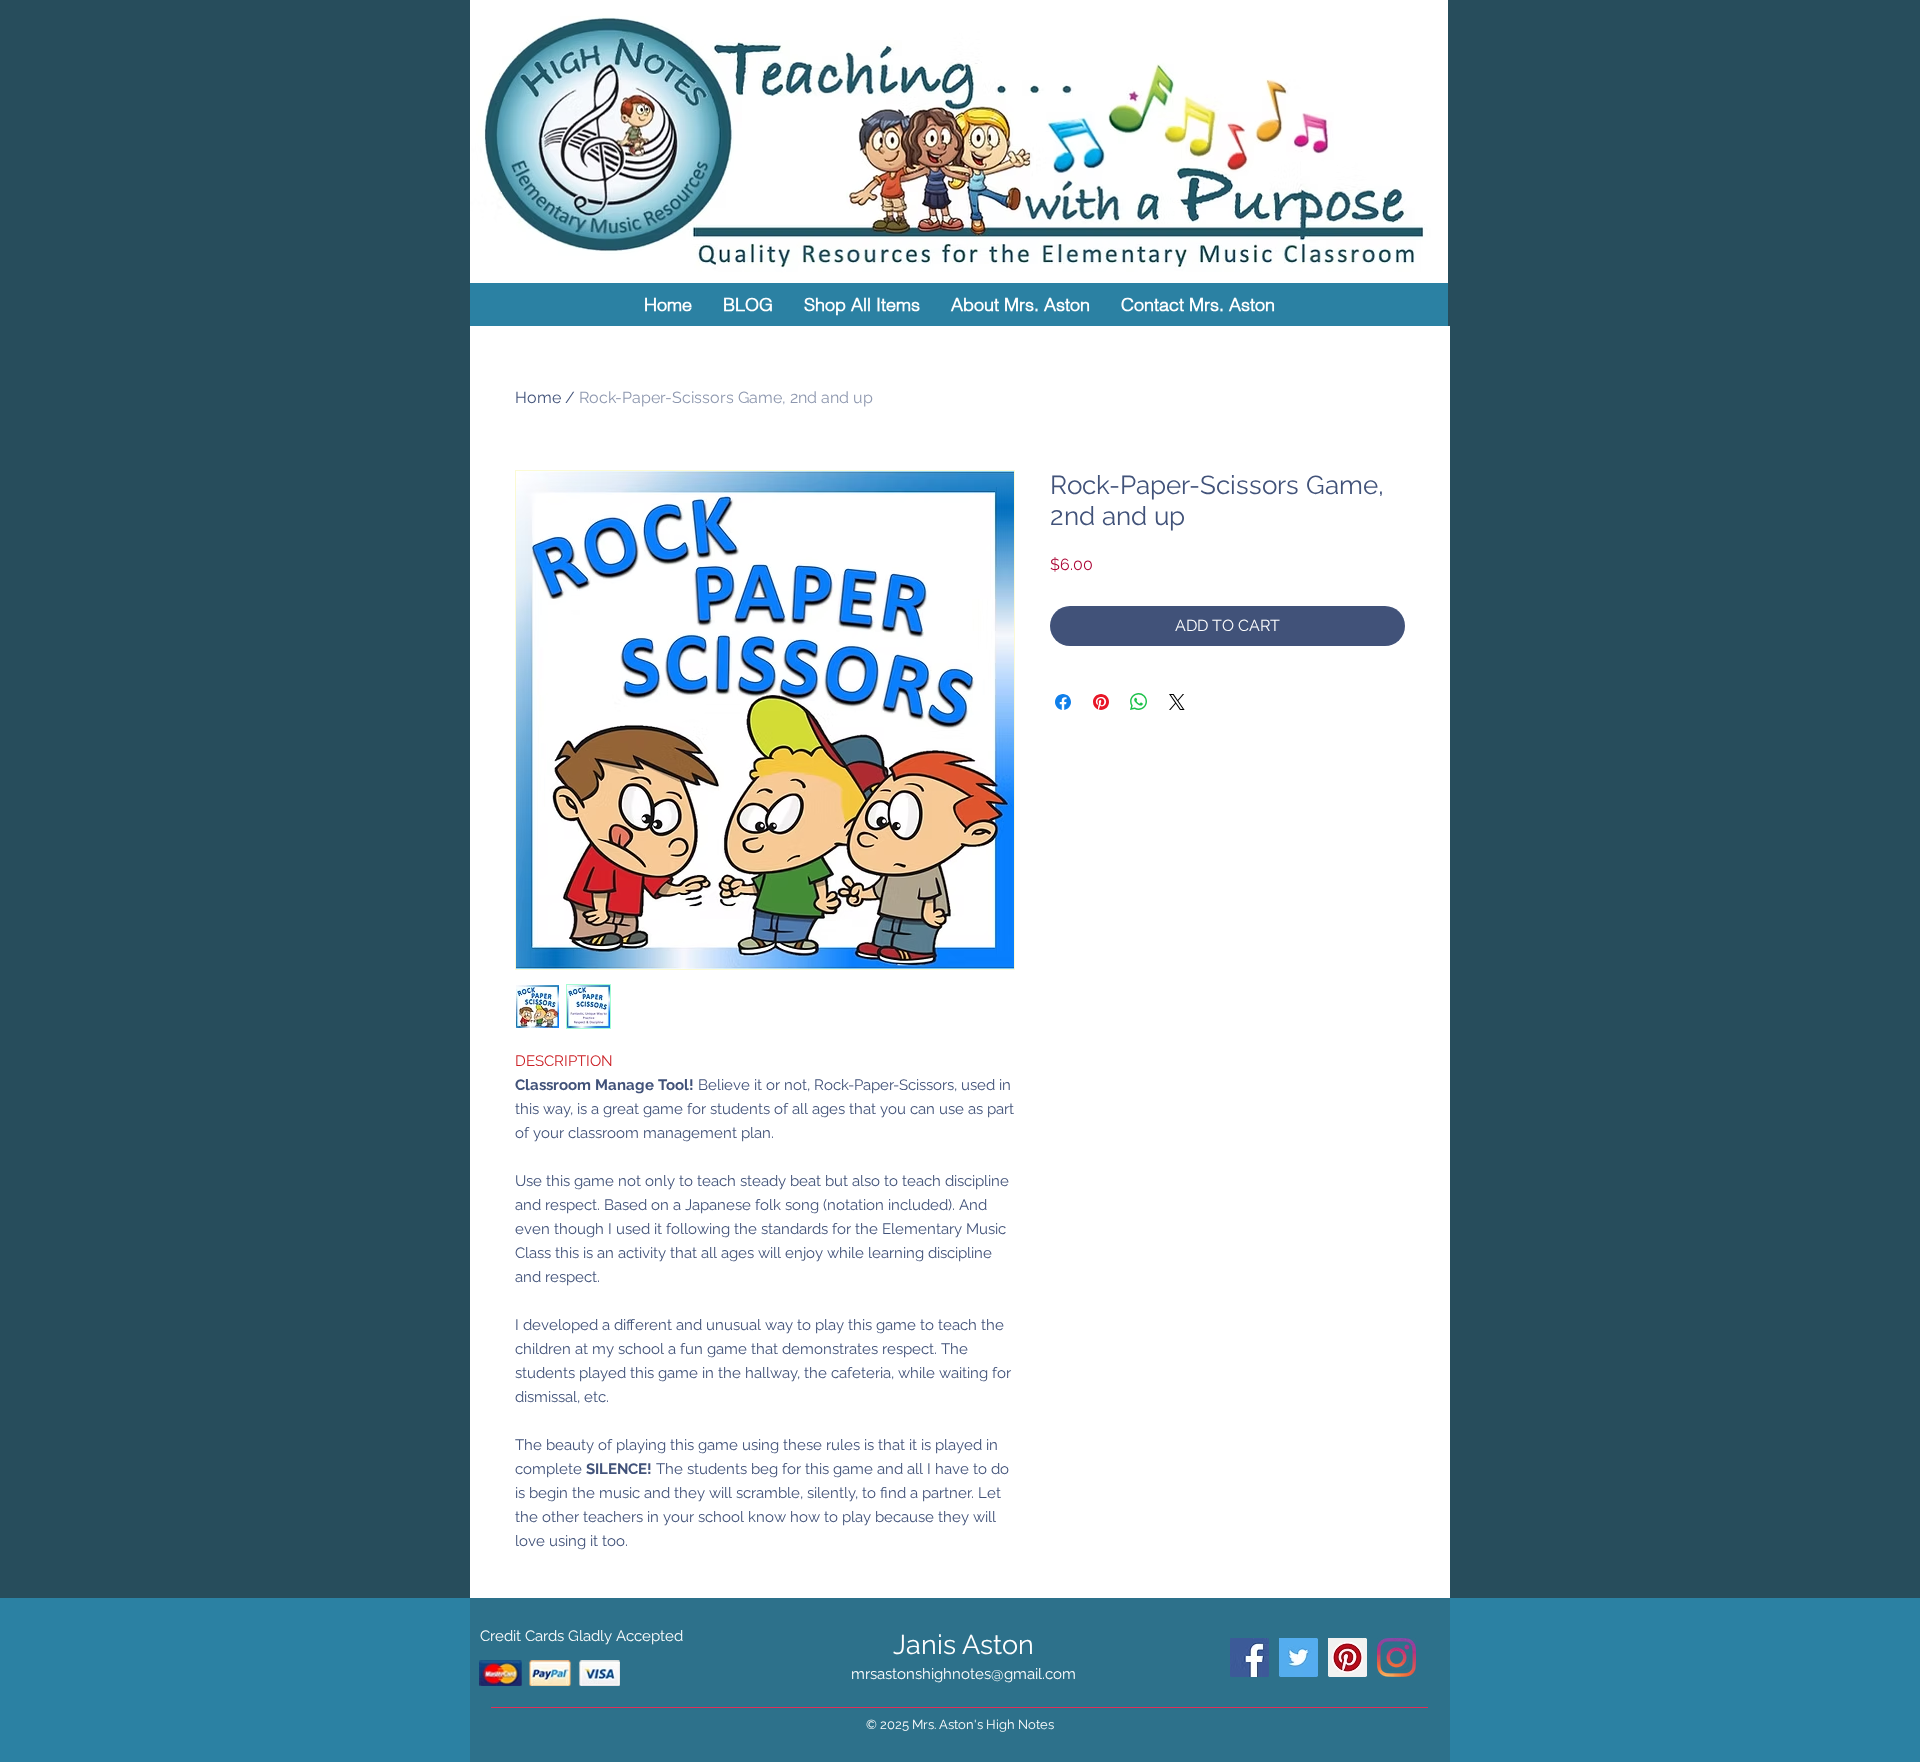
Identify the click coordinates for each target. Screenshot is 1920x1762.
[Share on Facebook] (1063, 702)
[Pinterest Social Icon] (1347, 1657)
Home (538, 397)
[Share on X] (1177, 702)
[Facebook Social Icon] (1249, 1657)
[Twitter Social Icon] (1298, 1657)
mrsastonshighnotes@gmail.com (963, 1674)
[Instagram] (1396, 1657)
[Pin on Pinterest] (1101, 702)
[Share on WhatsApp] (1139, 702)
